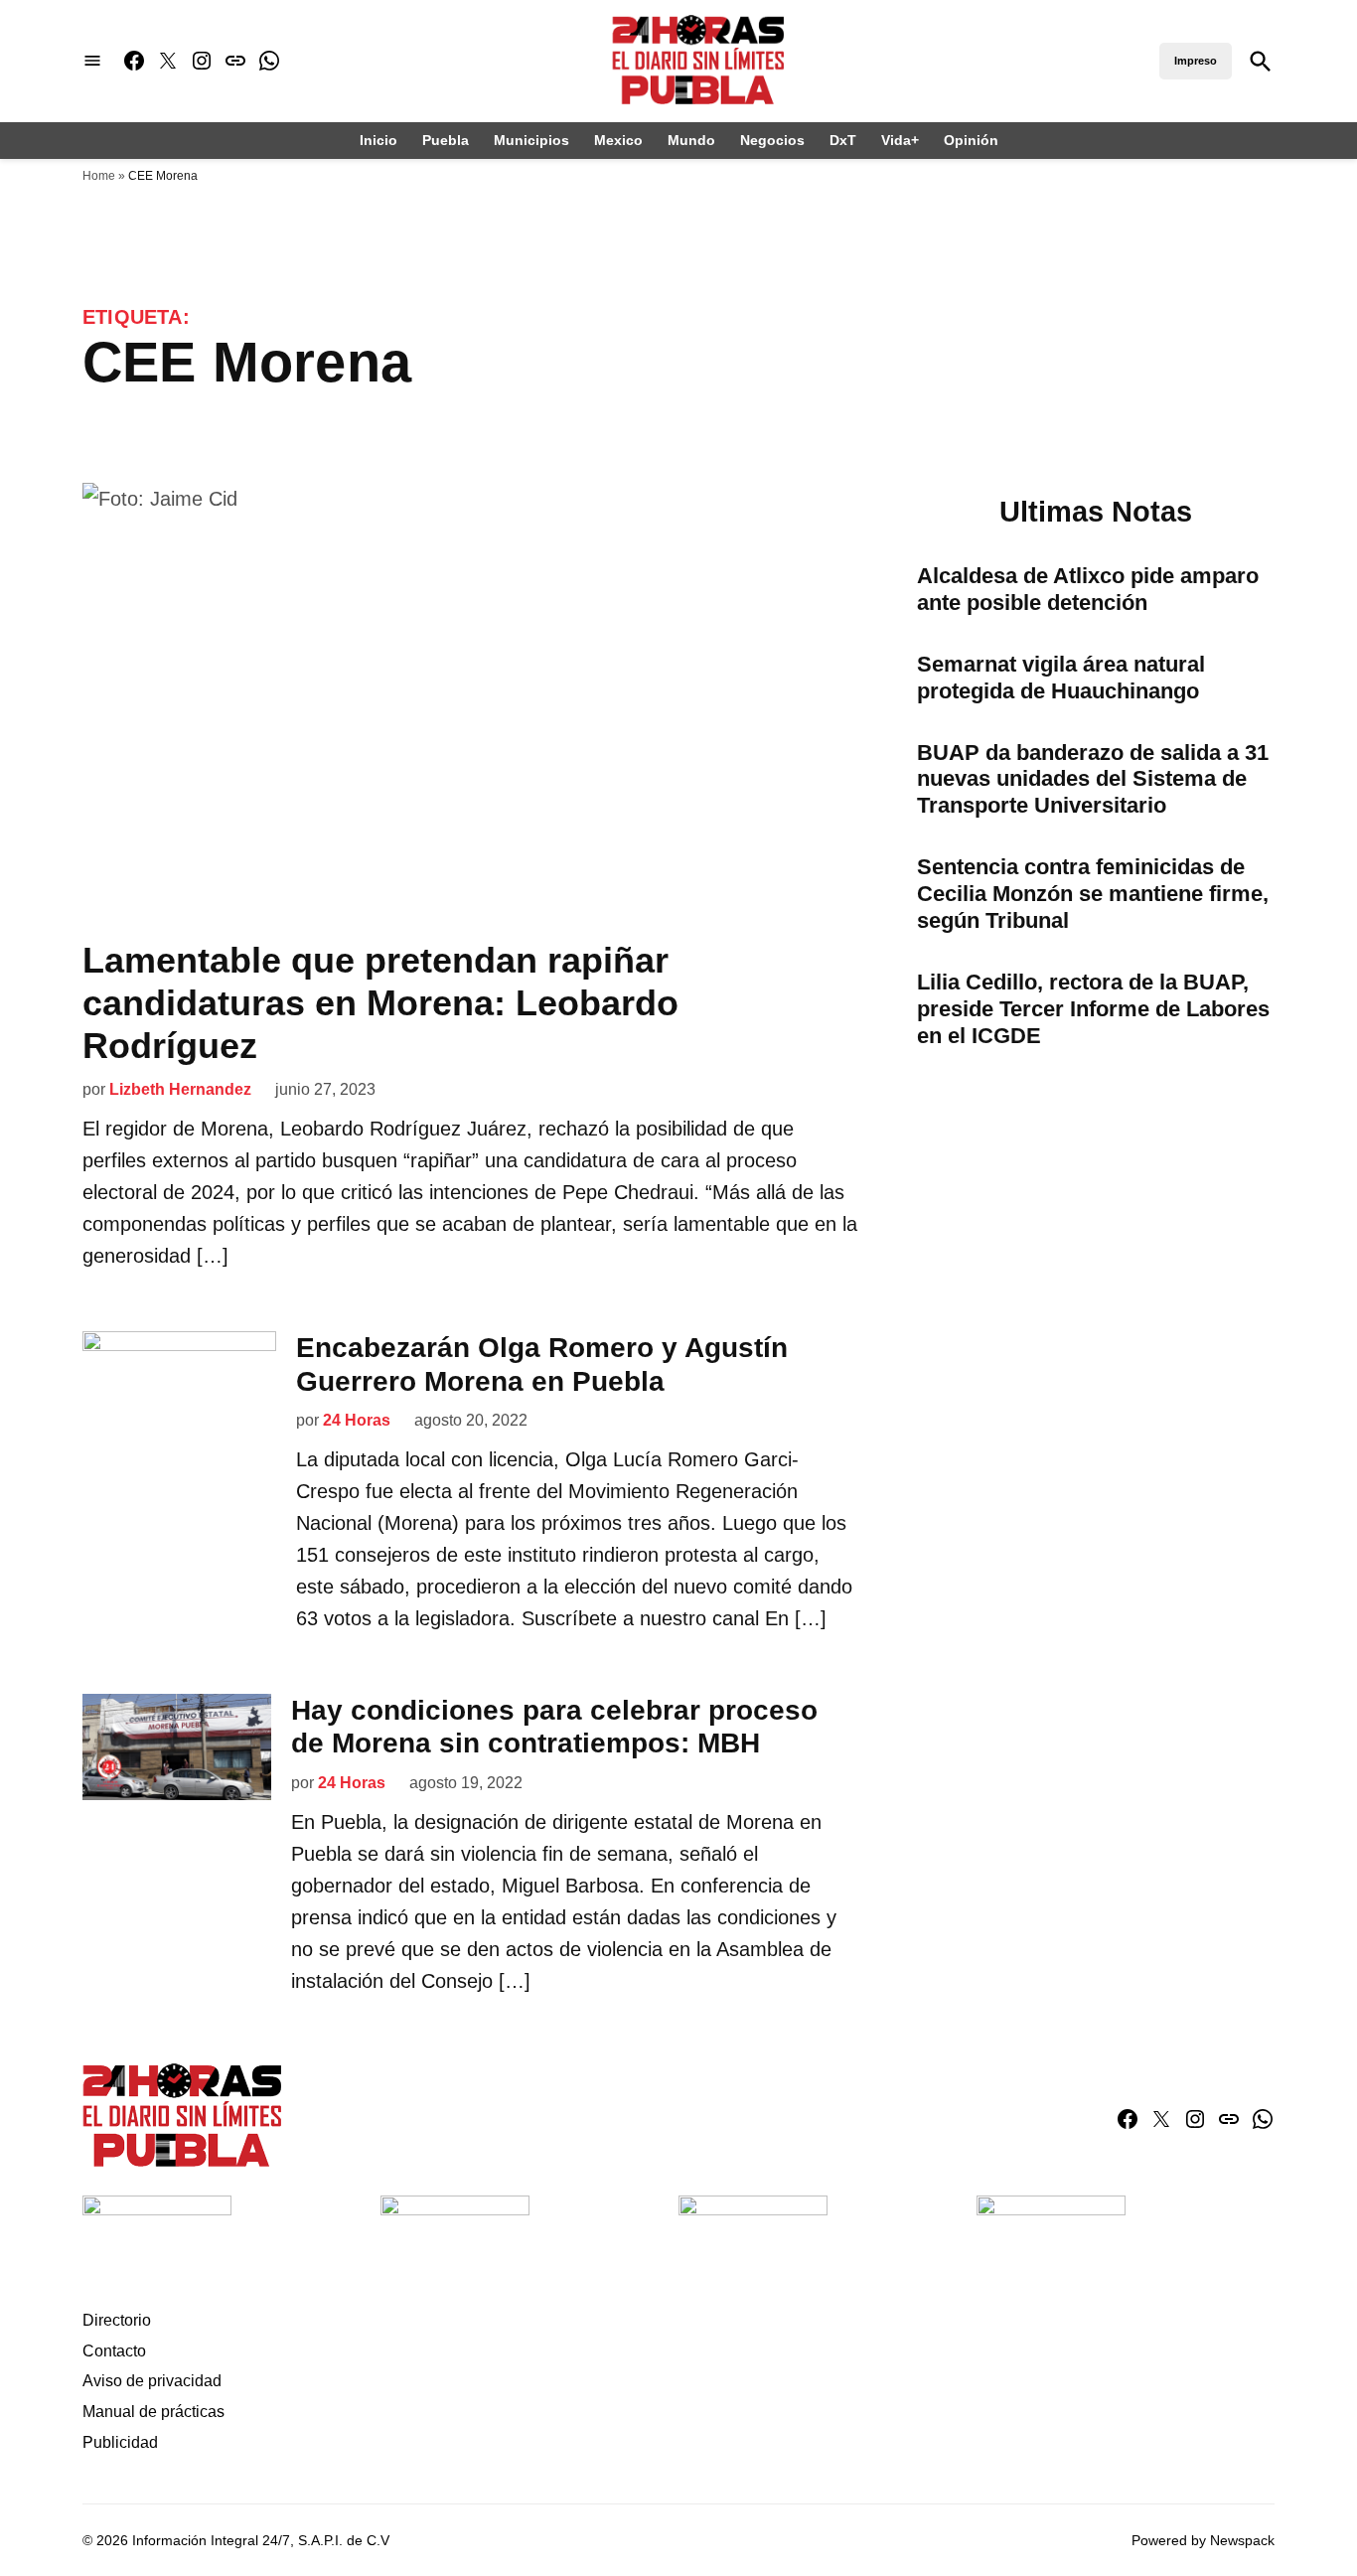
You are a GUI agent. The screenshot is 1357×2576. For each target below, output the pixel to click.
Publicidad (120, 2442)
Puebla (446, 140)
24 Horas (357, 1420)
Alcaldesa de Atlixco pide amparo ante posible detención (1088, 589)
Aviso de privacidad (152, 2381)
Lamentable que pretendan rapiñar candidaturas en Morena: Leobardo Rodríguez (380, 1003)
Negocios (772, 140)
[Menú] (92, 61)
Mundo (691, 140)
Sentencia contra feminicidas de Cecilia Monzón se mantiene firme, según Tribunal (1093, 894)
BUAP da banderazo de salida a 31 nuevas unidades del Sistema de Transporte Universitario (1093, 779)
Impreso (1196, 61)
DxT (843, 140)
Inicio (378, 140)
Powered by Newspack (1203, 2540)
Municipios (531, 140)
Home (99, 176)
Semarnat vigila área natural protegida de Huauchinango (1061, 678)
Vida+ (900, 140)
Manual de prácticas (153, 2412)
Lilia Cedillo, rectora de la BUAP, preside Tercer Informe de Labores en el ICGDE (1093, 1009)
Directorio (117, 2320)
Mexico (618, 140)
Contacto (114, 2351)
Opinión (971, 140)
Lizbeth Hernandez (180, 1089)
